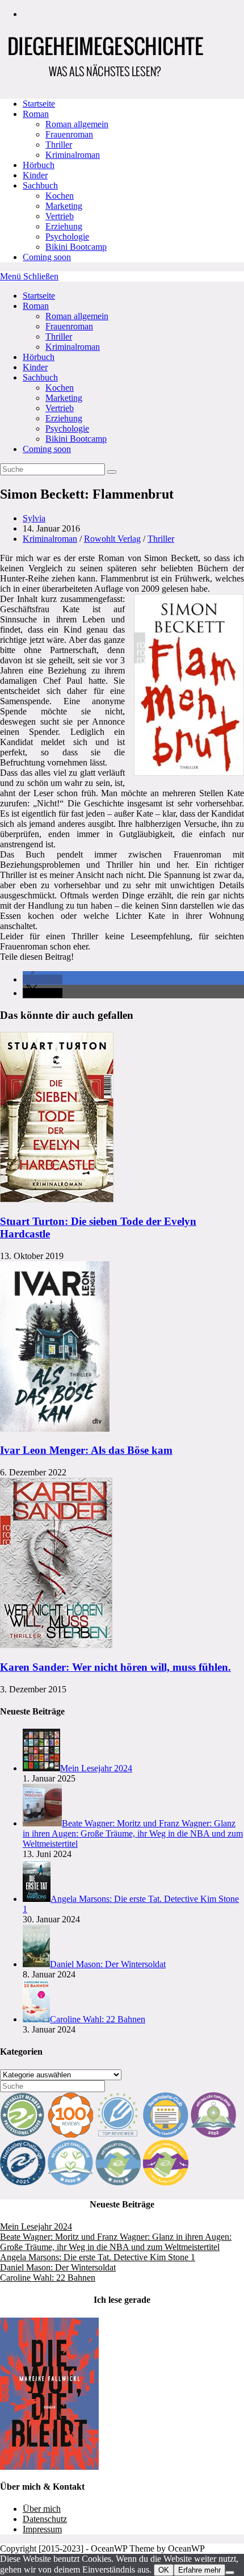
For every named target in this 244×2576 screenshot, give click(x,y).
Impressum (42, 2529)
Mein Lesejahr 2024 (36, 2226)
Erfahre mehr (199, 2570)
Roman (36, 306)
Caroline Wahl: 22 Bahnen (48, 2278)
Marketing (64, 398)
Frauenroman (69, 326)
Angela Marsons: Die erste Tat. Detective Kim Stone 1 (98, 2257)
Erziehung (64, 418)
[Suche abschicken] (112, 472)
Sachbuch (40, 377)
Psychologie (67, 428)
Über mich (42, 2509)
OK (164, 2570)
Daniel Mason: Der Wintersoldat (58, 2267)
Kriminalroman (73, 347)
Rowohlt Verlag (112, 539)
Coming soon (47, 449)
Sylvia (34, 518)
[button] (43, 979)
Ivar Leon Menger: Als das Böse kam (86, 1450)
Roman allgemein (77, 316)
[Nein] (230, 2573)
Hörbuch (39, 357)
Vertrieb (60, 408)
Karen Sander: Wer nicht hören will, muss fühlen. (115, 1667)
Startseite (39, 296)
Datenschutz (45, 2519)
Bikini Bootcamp (76, 439)
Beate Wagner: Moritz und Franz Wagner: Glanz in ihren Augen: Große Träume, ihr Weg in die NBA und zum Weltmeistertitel (116, 2242)
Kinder (35, 367)
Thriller (59, 336)
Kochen (60, 388)
